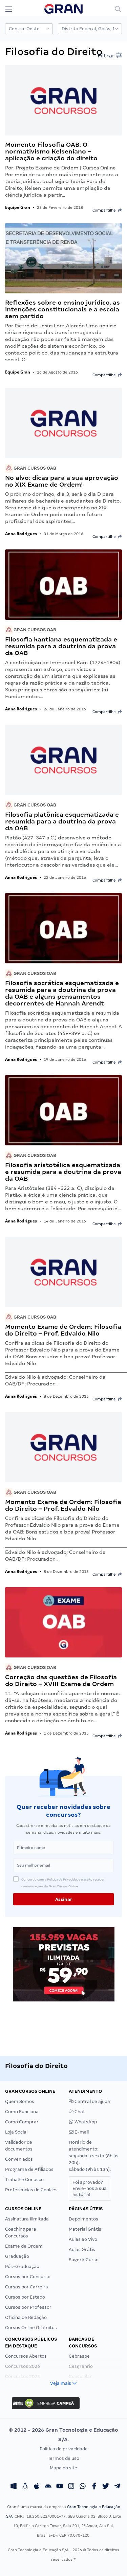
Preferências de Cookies (31, 2190)
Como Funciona (22, 2112)
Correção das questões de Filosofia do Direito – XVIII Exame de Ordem (61, 1680)
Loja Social (16, 2132)
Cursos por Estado (25, 2297)
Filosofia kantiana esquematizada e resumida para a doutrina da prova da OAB (61, 646)
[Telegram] (117, 2487)
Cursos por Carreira (27, 2287)
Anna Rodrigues (21, 534)
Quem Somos (20, 2101)
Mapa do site (63, 2468)
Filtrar (107, 56)
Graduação (17, 2256)
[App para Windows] (14, 2487)
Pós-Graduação (22, 2266)
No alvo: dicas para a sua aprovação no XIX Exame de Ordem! (62, 481)
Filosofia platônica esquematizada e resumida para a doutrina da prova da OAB (62, 821)
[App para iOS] (37, 2487)
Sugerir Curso (84, 2260)
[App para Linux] (25, 2487)
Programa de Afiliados (29, 2169)
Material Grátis (85, 2229)
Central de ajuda (92, 2101)
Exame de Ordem (24, 2246)
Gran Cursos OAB (34, 468)
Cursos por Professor (28, 2307)
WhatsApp (85, 2122)
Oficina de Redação (26, 2317)
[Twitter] (106, 2487)
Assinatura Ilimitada (27, 2219)
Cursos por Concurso (28, 2277)
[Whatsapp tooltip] (83, 2487)
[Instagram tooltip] (71, 2487)
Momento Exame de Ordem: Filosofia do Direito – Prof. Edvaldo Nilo (63, 1330)
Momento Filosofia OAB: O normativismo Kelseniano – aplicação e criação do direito (51, 151)
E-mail (81, 2132)
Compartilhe (105, 210)
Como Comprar (22, 2122)
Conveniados (19, 2159)
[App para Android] (48, 2487)
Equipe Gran (18, 207)
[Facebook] (94, 2487)
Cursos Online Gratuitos (31, 2328)
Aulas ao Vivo (83, 2239)
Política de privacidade (64, 2449)
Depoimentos (83, 2219)
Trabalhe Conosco (24, 2180)
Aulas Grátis (82, 2250)
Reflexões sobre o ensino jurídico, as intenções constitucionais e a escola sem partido (62, 309)
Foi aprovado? (90, 2188)
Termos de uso (63, 2458)
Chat (79, 2112)
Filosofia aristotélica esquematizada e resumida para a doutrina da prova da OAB (63, 1172)
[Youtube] (60, 2487)
